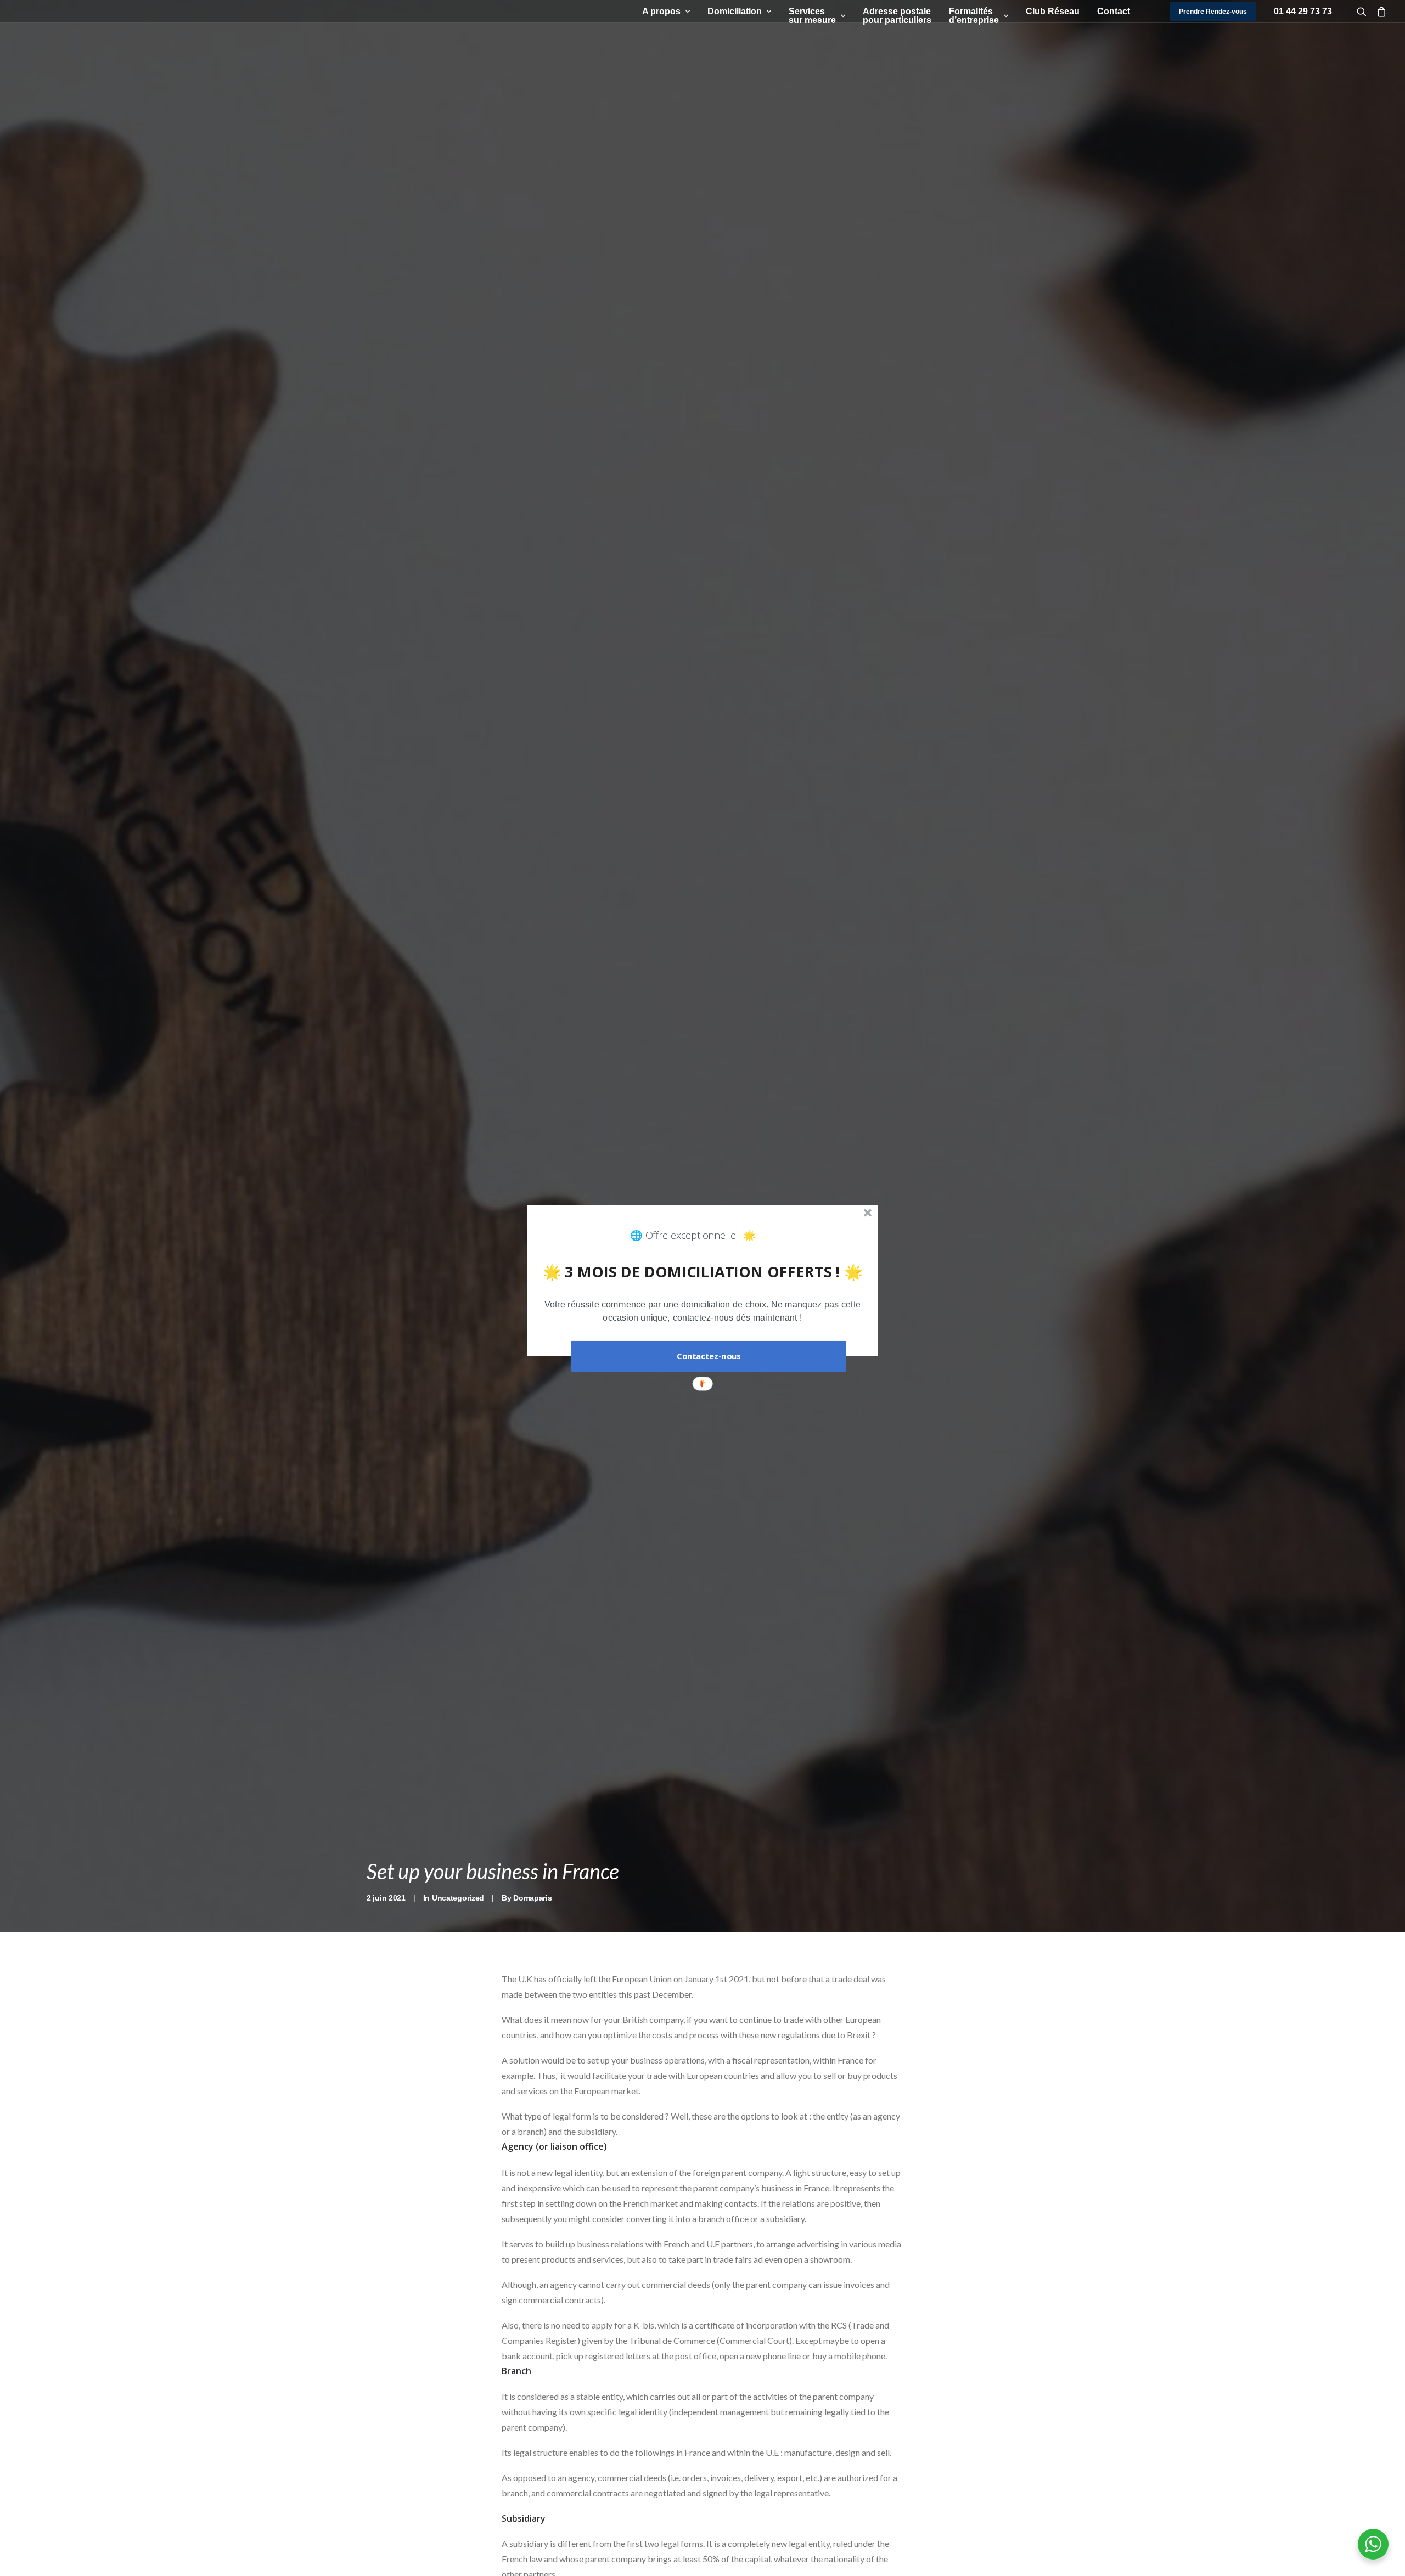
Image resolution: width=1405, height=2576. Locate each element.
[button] (702, 1311)
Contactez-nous (709, 1356)
